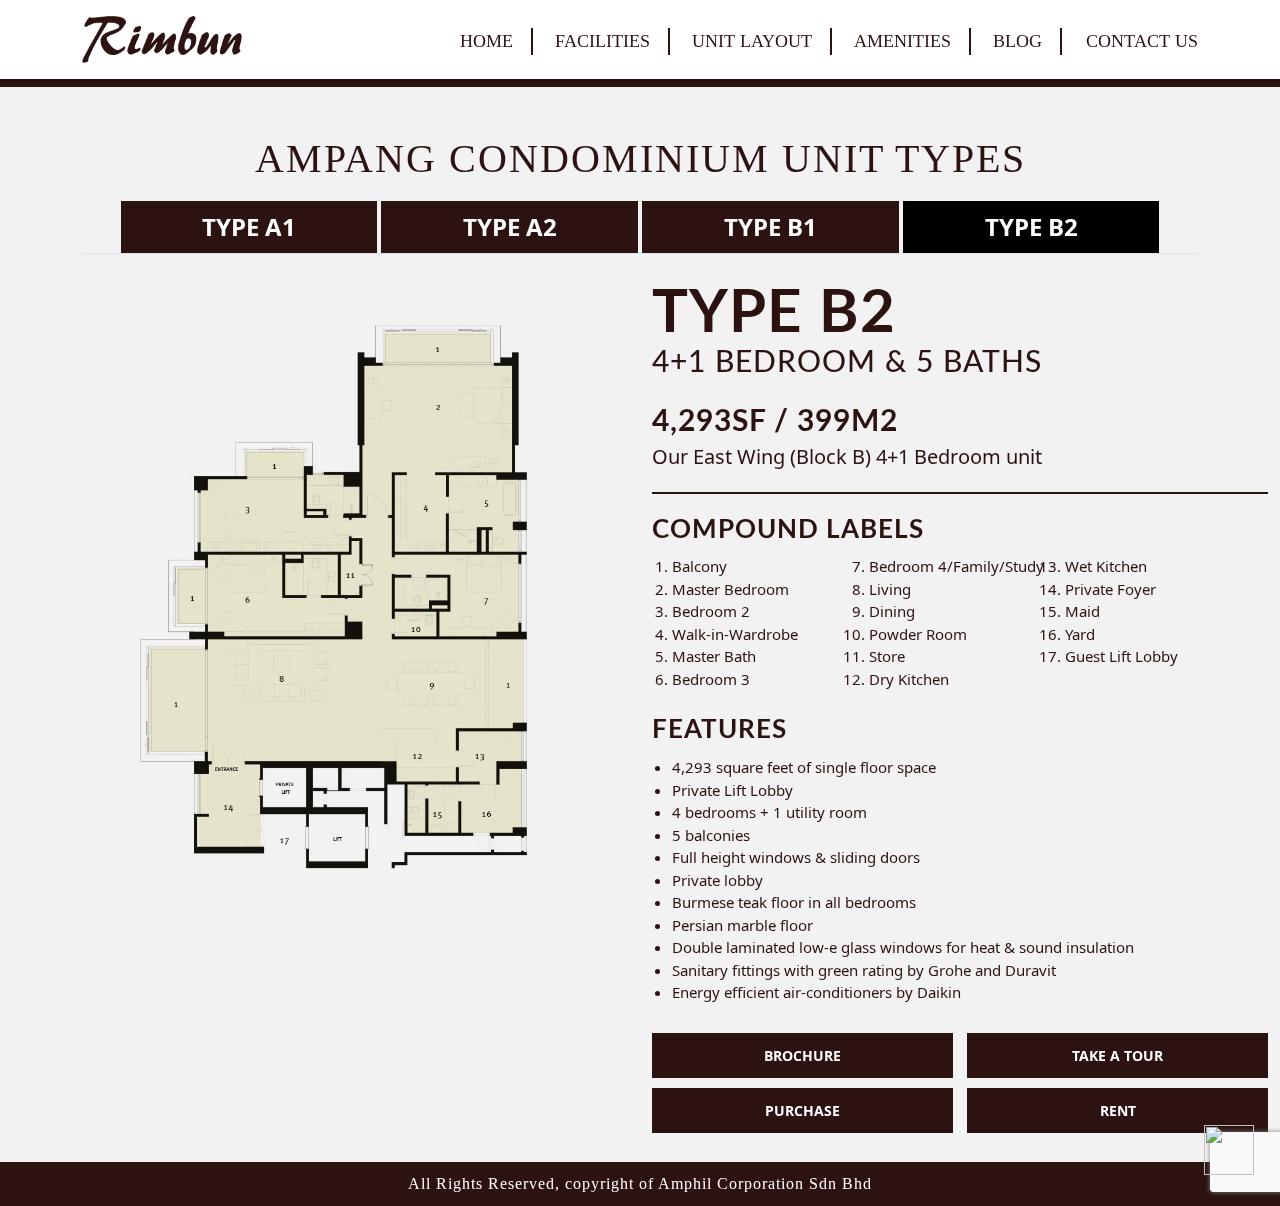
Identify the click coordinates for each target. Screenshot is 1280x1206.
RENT (1118, 1110)
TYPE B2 (1031, 226)
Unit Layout (752, 41)
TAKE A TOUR (1117, 1055)
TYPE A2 (510, 226)
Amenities (902, 41)
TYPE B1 (770, 226)
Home (486, 41)
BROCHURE (802, 1055)
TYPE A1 (249, 226)
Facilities (602, 41)
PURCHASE (802, 1110)
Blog (1017, 41)
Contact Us (1142, 41)
